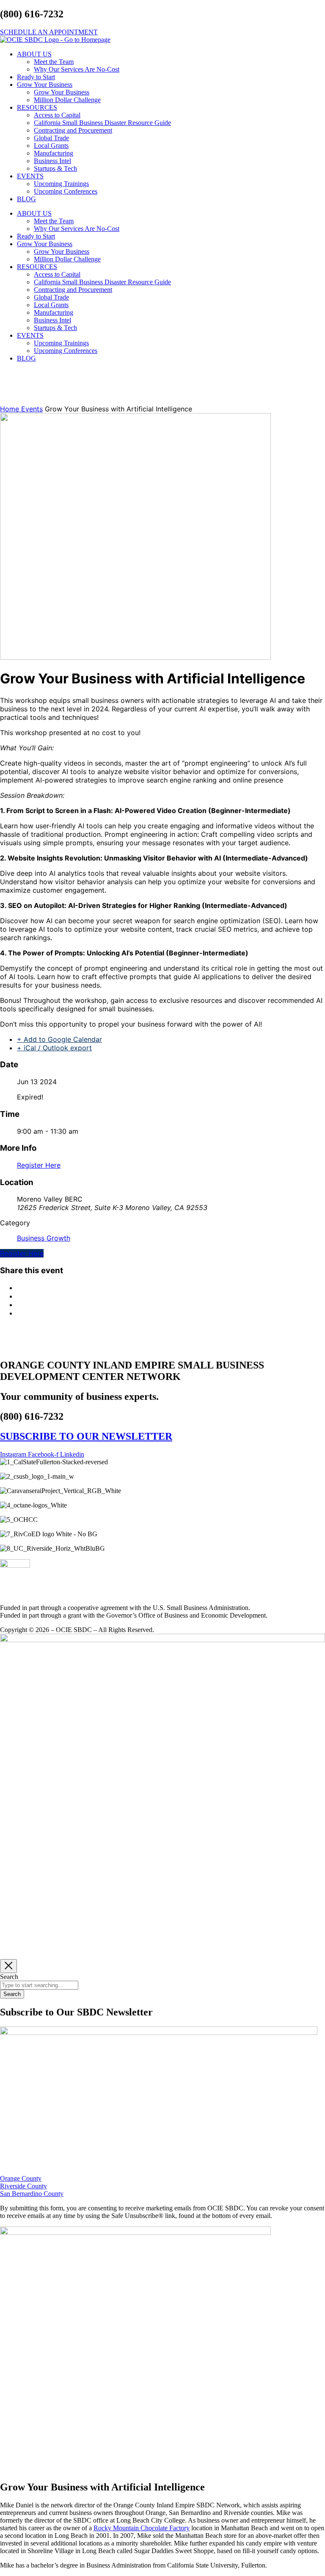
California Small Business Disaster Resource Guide (102, 123)
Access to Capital (57, 115)
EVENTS (30, 176)
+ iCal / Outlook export (54, 1048)
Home (11, 409)
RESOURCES (37, 107)
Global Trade (51, 138)
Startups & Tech (55, 168)
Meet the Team (54, 62)
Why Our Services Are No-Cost (77, 69)
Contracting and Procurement (73, 130)
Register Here (39, 1165)
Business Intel (52, 161)
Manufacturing (54, 153)
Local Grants (51, 146)
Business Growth (44, 1238)
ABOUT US (34, 54)
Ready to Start (36, 77)
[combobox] (39, 1985)
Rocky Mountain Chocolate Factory (142, 2528)
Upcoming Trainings (61, 184)
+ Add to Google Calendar (59, 1039)
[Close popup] (8, 1966)
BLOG (26, 199)
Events (32, 409)
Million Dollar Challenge (67, 100)
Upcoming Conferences (66, 191)
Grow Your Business (45, 85)
